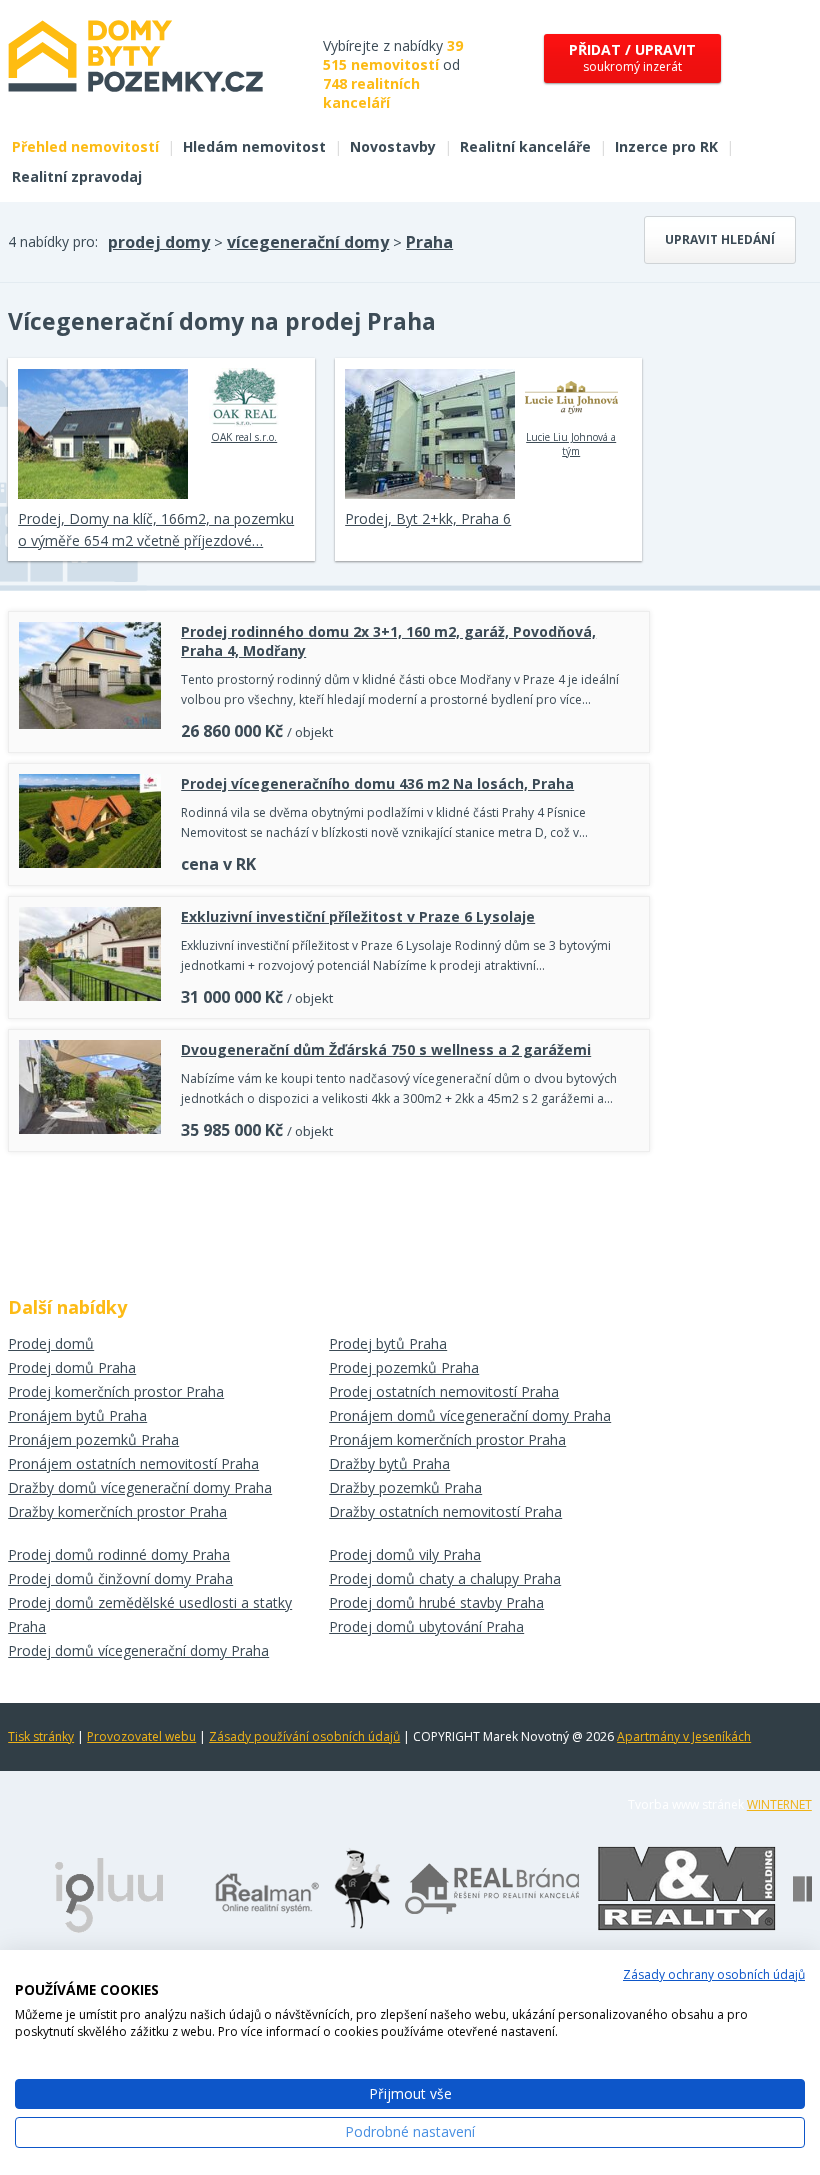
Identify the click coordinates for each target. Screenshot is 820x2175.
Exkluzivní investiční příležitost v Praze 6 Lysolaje (358, 916)
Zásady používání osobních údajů (304, 1736)
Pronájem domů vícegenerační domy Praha (470, 1415)
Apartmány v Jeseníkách (684, 1736)
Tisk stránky (41, 1736)
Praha (429, 242)
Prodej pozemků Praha (404, 1367)
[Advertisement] (329, 1217)
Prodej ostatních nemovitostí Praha (444, 1391)
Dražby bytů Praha (389, 1463)
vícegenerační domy (308, 242)
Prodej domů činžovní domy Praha (120, 1578)
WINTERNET (779, 1804)
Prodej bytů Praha (388, 1343)
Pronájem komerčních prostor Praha (447, 1439)
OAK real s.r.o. (244, 437)
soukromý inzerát (632, 57)
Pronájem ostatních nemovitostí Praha (133, 1463)
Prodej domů (51, 1343)
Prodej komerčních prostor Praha (116, 1391)
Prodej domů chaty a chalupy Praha (445, 1578)
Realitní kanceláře (525, 146)
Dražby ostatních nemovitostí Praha (445, 1511)
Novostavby (393, 146)
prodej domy (159, 242)
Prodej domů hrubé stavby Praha (436, 1602)
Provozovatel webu (141, 1736)
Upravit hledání (720, 239)
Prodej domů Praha (72, 1367)
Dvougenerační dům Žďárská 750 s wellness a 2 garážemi (386, 1049)
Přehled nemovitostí (85, 146)
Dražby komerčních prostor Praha (117, 1511)
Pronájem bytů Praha (77, 1415)
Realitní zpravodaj (77, 176)
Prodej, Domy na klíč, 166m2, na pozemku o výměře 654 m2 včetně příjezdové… (156, 529)
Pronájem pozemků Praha (93, 1439)
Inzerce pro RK (666, 146)
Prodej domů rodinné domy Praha (119, 1554)
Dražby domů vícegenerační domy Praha (140, 1487)
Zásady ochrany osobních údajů (714, 1974)
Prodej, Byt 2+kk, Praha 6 (428, 518)
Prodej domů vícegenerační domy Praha (138, 1650)
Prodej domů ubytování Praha (426, 1626)
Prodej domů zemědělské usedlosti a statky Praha (150, 1614)
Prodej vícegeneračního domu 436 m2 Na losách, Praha (377, 783)
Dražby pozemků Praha (405, 1487)
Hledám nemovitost (254, 146)
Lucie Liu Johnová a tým (571, 444)
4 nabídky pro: (53, 241)
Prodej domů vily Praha (405, 1554)
